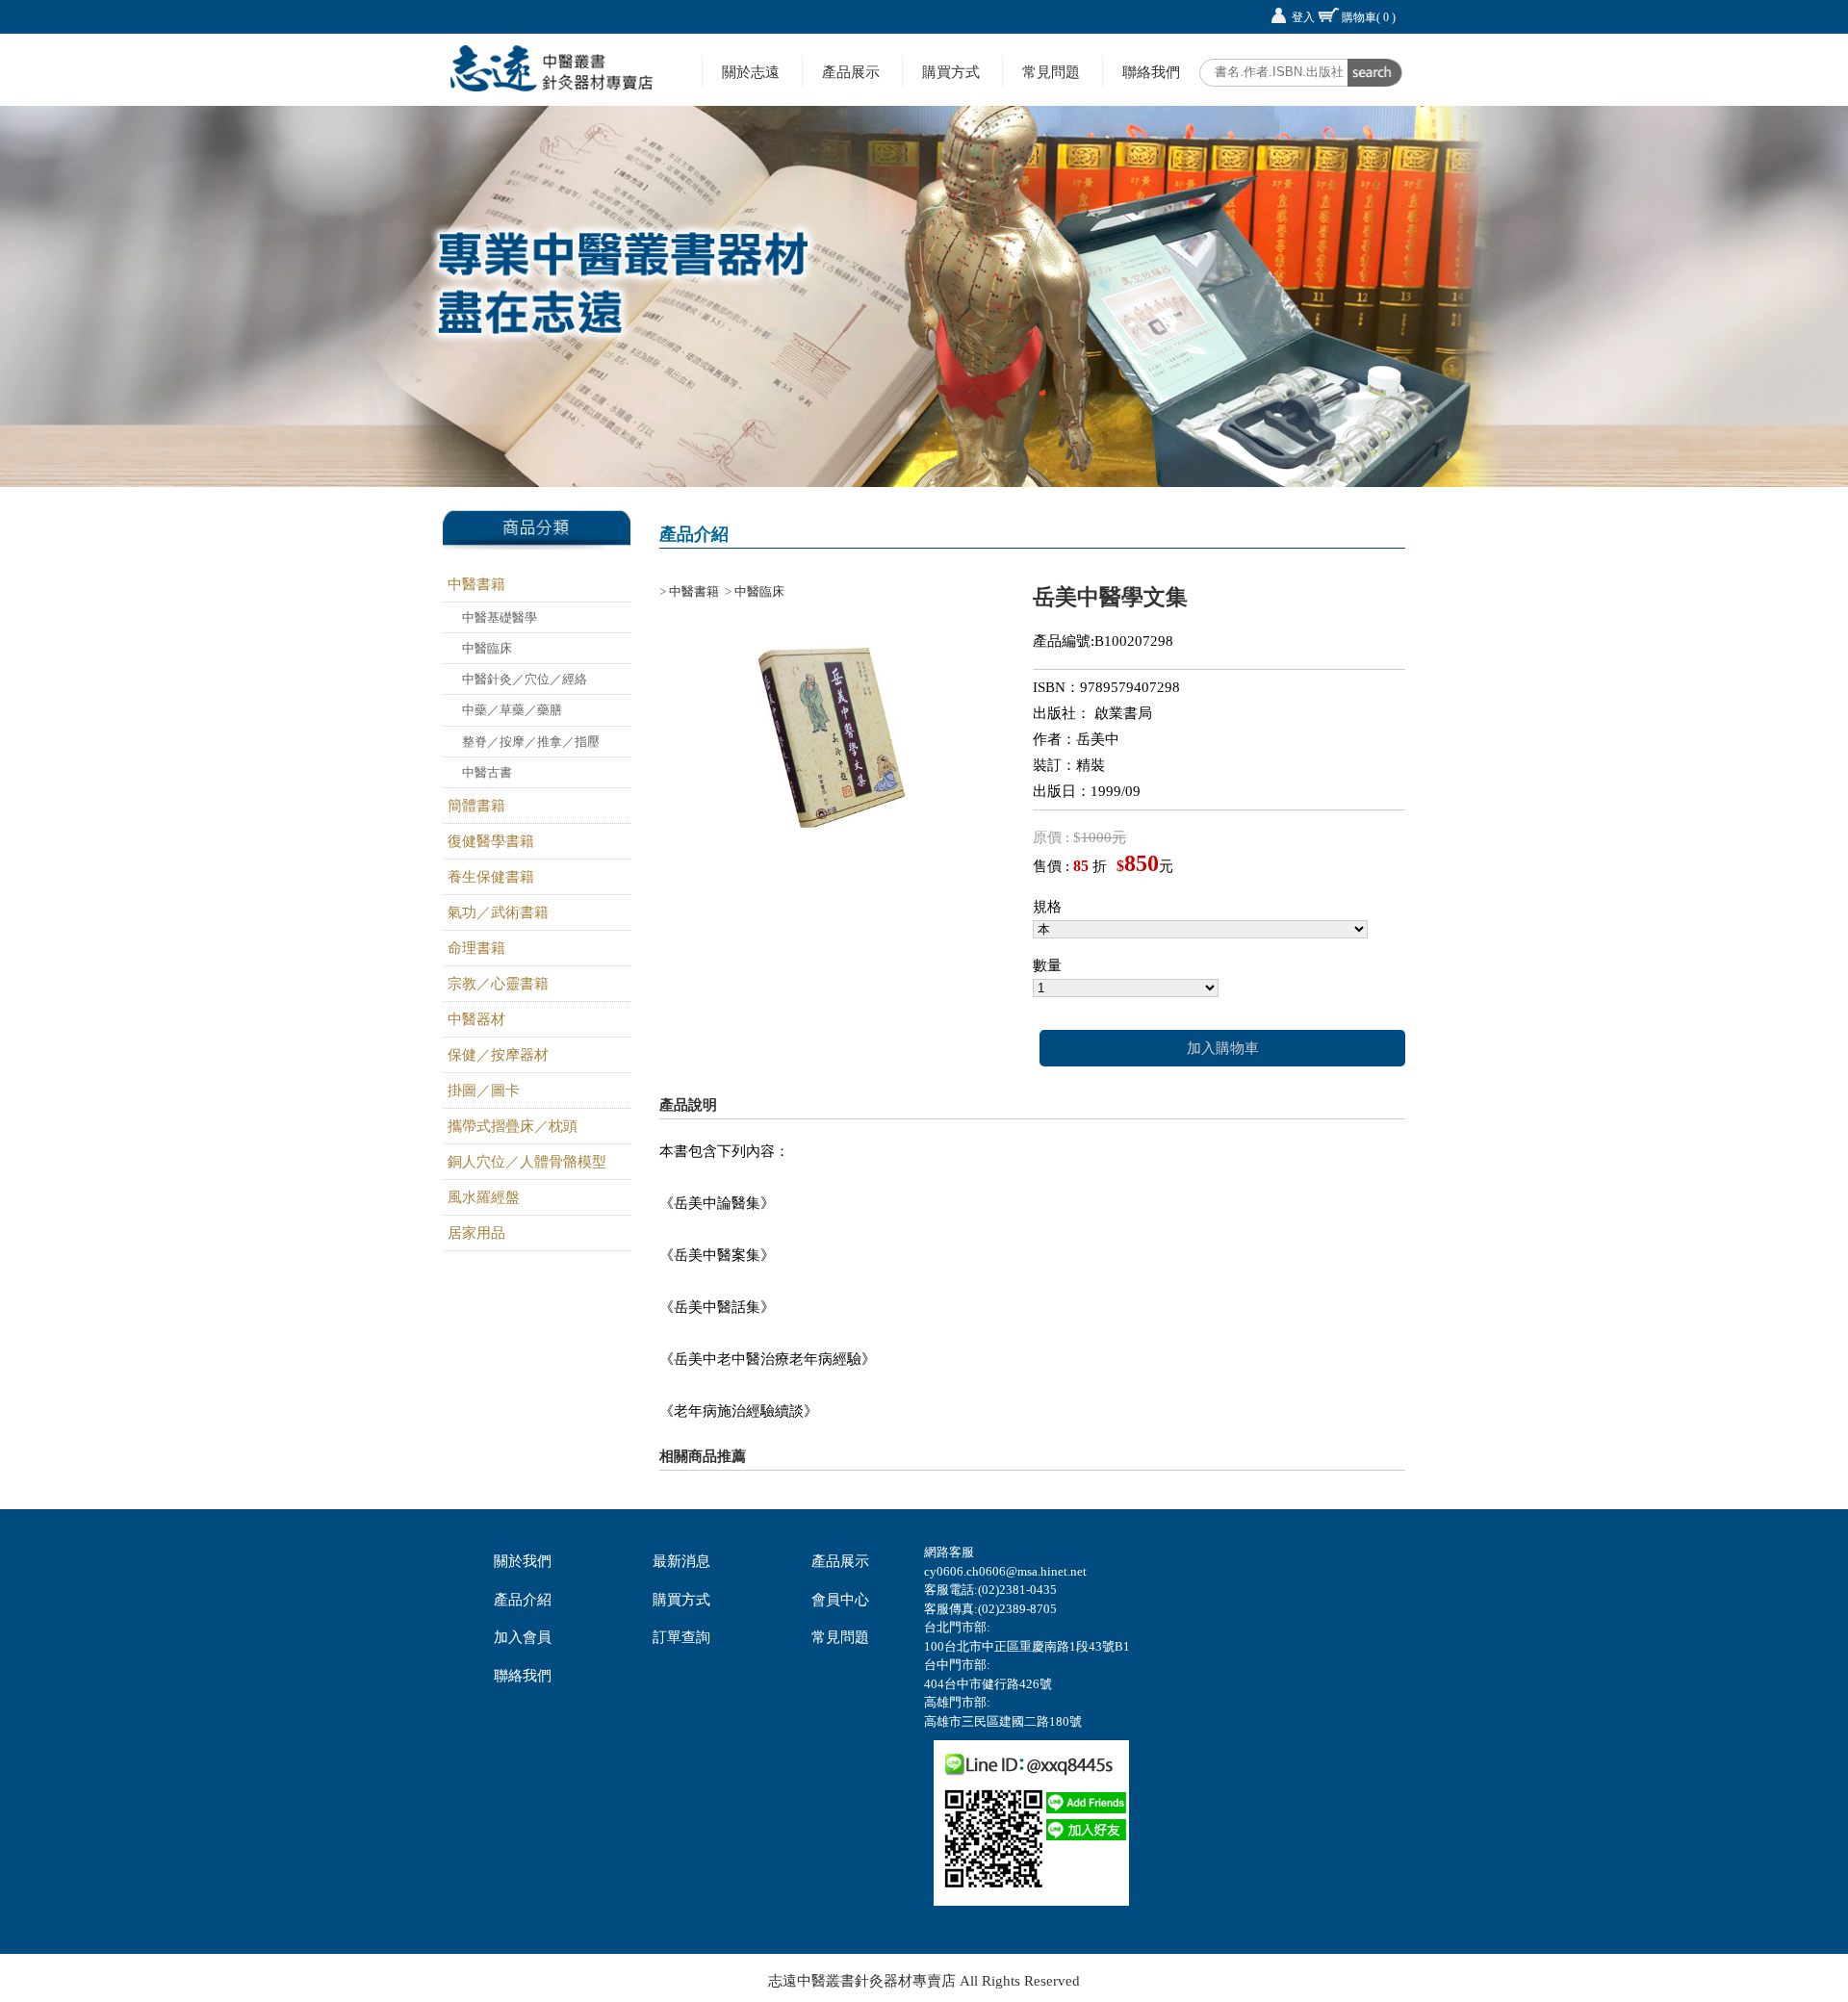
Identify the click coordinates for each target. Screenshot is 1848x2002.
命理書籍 (476, 948)
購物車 (1369, 17)
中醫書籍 (476, 584)
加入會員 (523, 1637)
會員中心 (840, 1600)
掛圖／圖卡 (484, 1091)
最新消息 (681, 1561)
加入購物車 (1223, 1048)
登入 (1303, 17)
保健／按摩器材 (498, 1055)
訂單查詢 (681, 1637)
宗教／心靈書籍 (498, 984)
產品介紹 (523, 1600)
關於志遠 (751, 72)
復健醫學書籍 (491, 841)
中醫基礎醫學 (500, 617)
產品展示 (851, 72)
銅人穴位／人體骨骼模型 (527, 1162)
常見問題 (1051, 72)
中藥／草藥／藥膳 (512, 710)
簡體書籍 (476, 806)
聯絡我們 (1151, 72)
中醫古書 (487, 772)
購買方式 (951, 72)
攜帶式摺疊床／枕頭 (513, 1126)
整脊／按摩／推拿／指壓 (531, 742)
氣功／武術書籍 (498, 912)
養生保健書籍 (491, 877)
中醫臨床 (487, 648)
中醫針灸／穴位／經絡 (525, 679)
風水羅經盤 (484, 1197)
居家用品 (476, 1233)
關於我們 (523, 1561)
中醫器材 (476, 1019)
